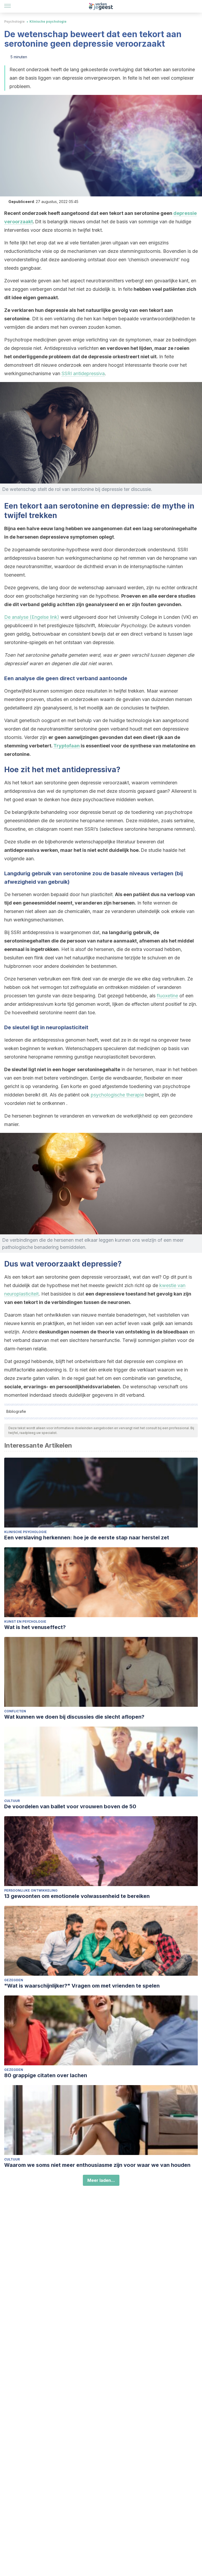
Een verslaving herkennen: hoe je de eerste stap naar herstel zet (87, 1538)
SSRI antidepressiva (83, 373)
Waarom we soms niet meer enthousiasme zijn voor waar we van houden (97, 2165)
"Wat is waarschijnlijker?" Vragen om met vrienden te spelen (82, 1986)
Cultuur (12, 1801)
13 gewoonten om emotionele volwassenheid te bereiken (77, 1896)
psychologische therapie (117, 1095)
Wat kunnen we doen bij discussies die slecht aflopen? (74, 1717)
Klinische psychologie (48, 21)
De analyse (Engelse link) (32, 617)
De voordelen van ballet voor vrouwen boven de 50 (70, 1806)
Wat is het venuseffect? (35, 1627)
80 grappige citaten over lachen (46, 2075)
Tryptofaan (67, 746)
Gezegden (14, 1980)
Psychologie (14, 21)
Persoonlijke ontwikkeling (31, 1890)
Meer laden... (101, 2180)
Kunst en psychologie (25, 1622)
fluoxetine (167, 996)
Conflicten (15, 1711)
